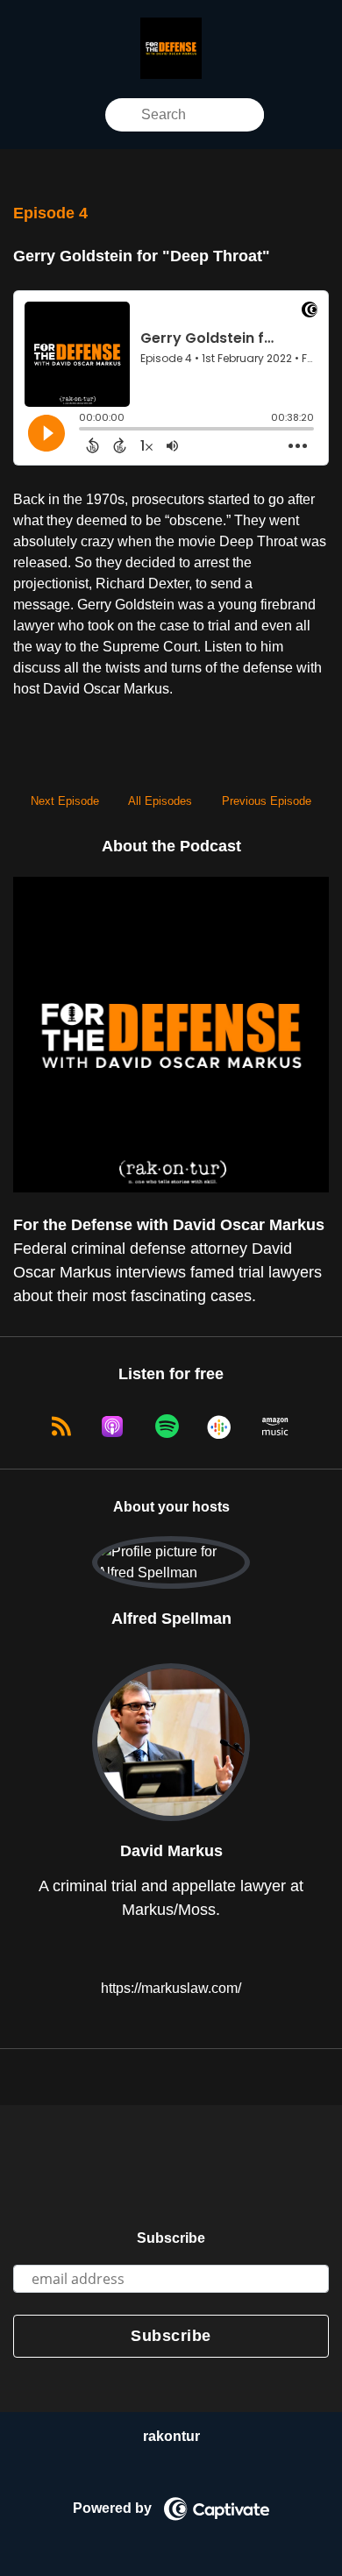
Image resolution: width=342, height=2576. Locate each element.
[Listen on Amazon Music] (275, 1427)
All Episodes (160, 801)
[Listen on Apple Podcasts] (112, 1427)
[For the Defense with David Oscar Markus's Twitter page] (94, 114)
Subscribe (171, 2238)
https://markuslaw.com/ (169, 1988)
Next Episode (65, 801)
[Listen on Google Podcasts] (221, 1427)
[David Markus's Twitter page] (171, 1950)
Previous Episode (267, 801)
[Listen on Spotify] (167, 1427)
